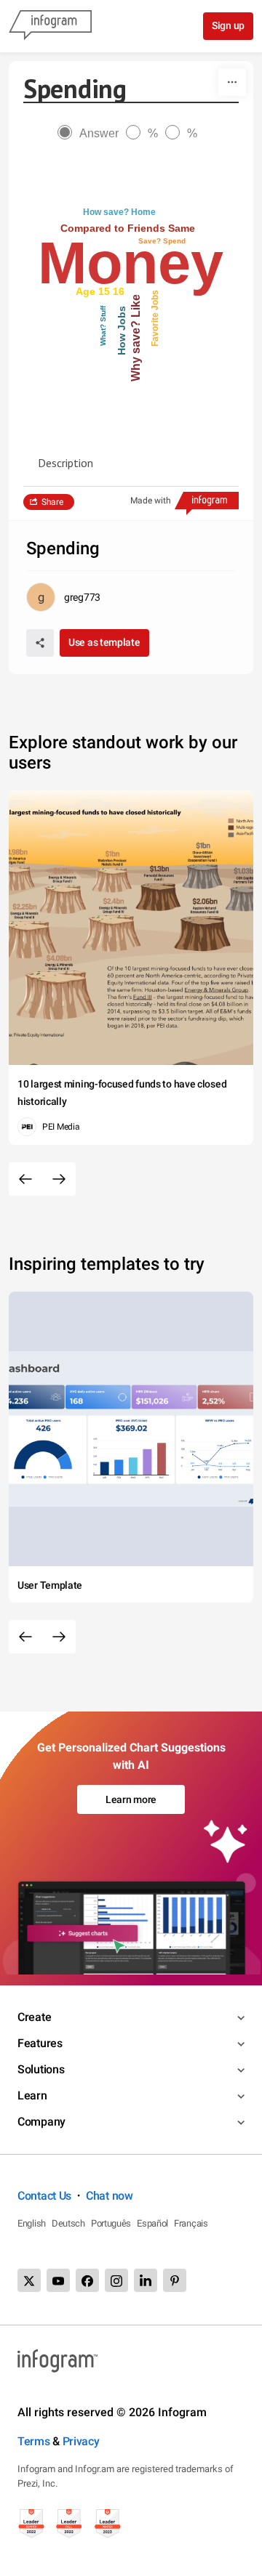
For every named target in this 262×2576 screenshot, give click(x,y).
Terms (34, 2441)
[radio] (92, 133)
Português (111, 2223)
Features (40, 2043)
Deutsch (68, 2223)
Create (34, 2017)
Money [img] (131, 263)
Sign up (228, 25)
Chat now (110, 2196)
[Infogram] (50, 26)
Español (152, 2223)
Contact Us (44, 2196)
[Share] (40, 643)
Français (191, 2223)
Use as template (104, 642)
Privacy (81, 2441)
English (32, 2223)
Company (41, 2122)
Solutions (41, 2069)
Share (52, 502)
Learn (32, 2095)
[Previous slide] (25, 1179)
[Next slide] (59, 1179)
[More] (232, 82)
